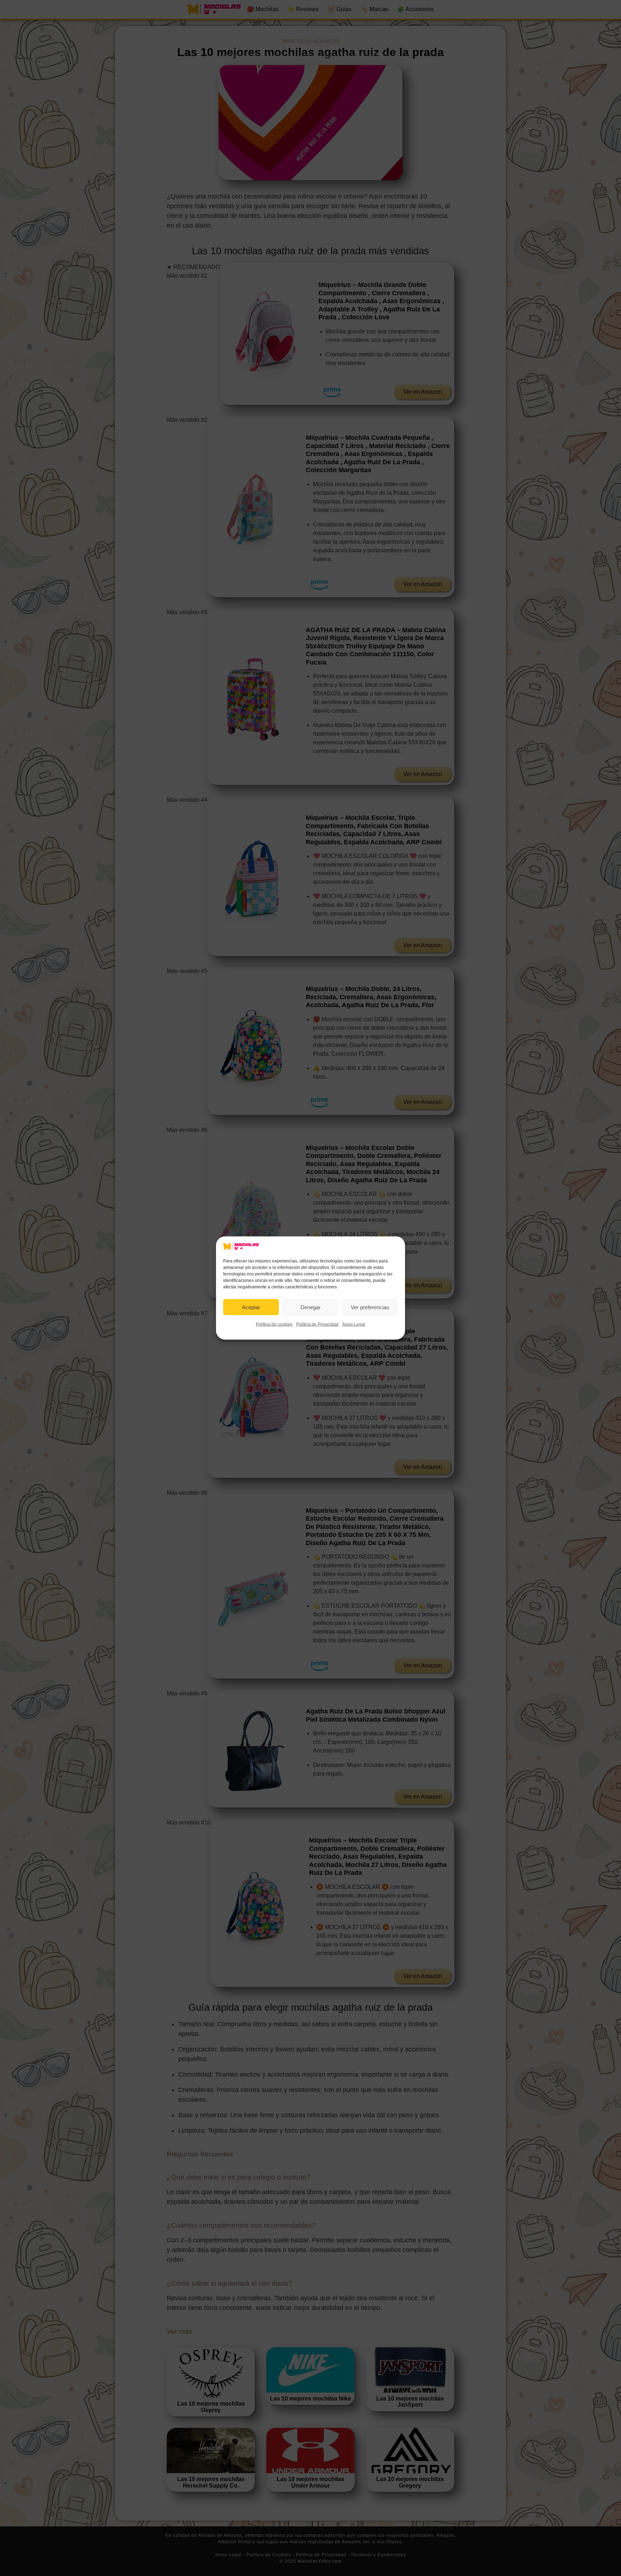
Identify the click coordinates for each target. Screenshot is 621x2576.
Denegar (310, 1307)
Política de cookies (274, 1324)
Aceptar (251, 1307)
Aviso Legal (354, 1324)
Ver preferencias (370, 1307)
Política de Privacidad (317, 1324)
